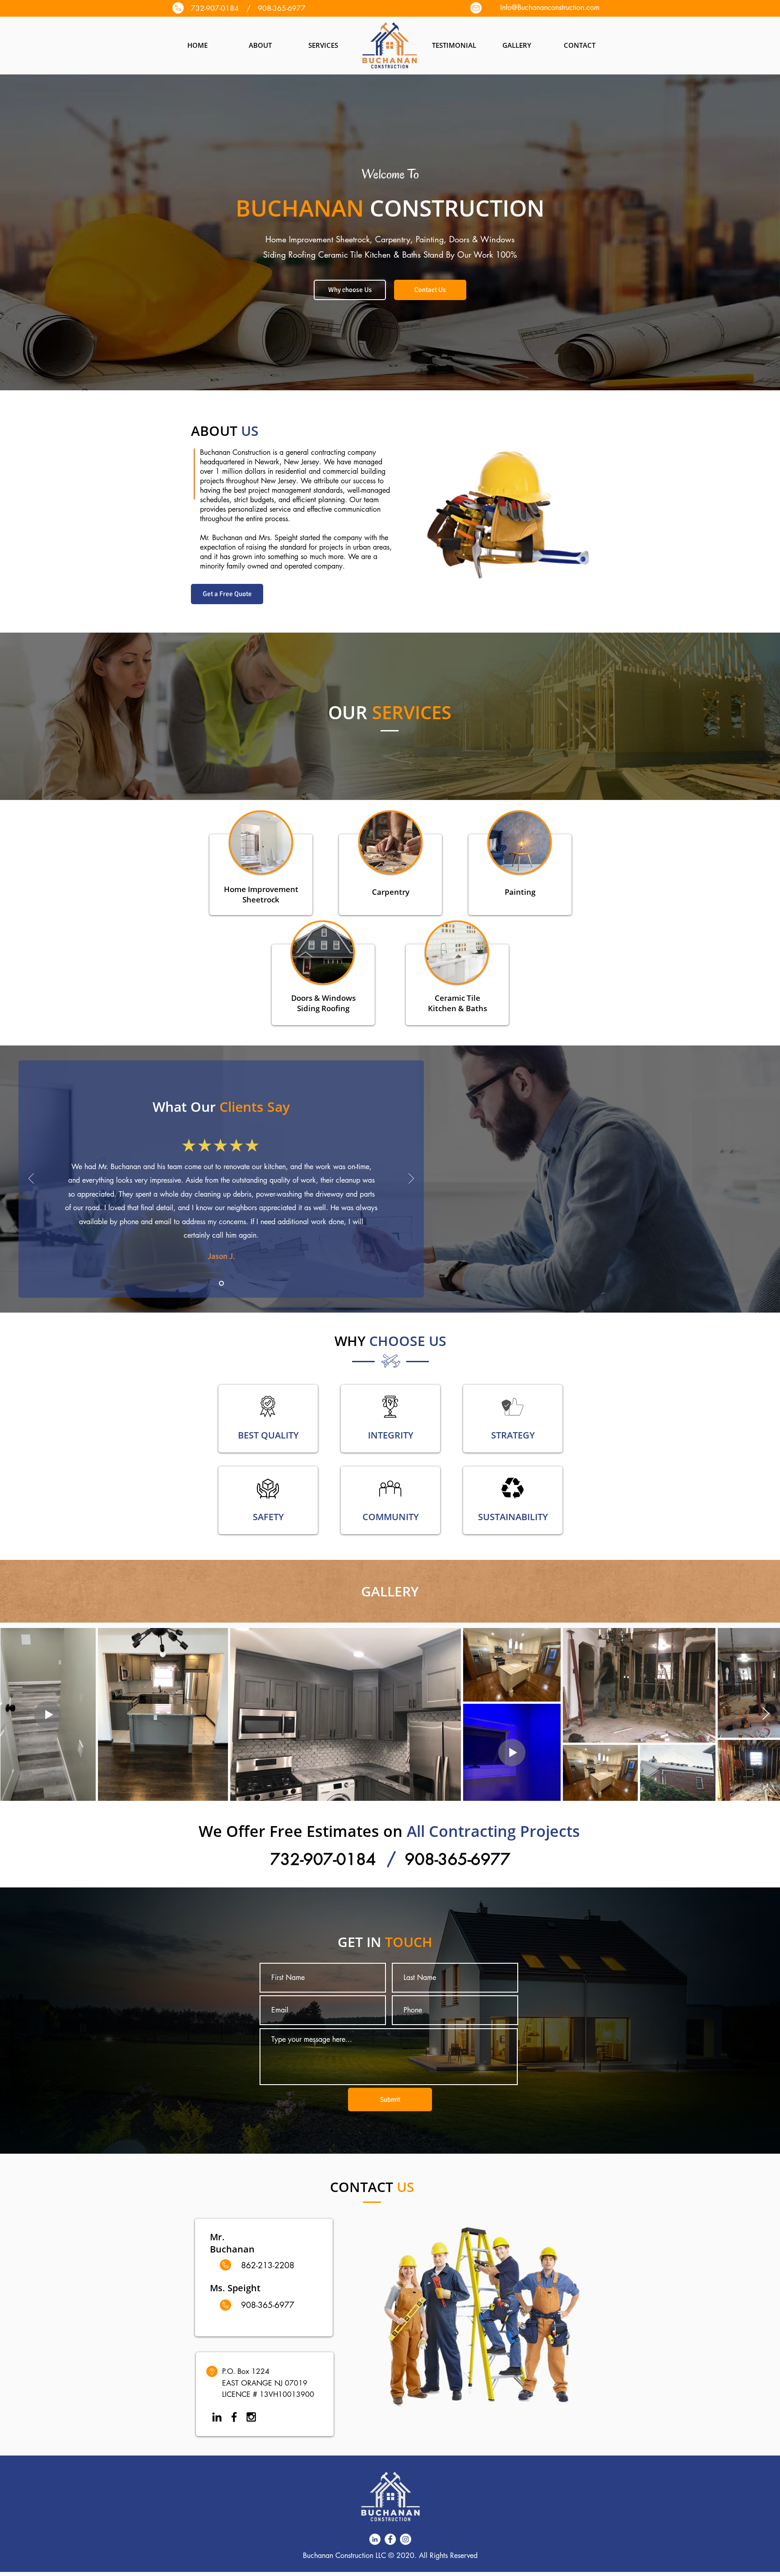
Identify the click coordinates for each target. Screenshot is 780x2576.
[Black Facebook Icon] (234, 2417)
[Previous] (31, 1179)
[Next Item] (766, 1714)
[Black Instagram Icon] (251, 2417)
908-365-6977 (458, 1859)
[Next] (411, 1179)
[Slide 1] (221, 1283)
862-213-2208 (268, 2265)
